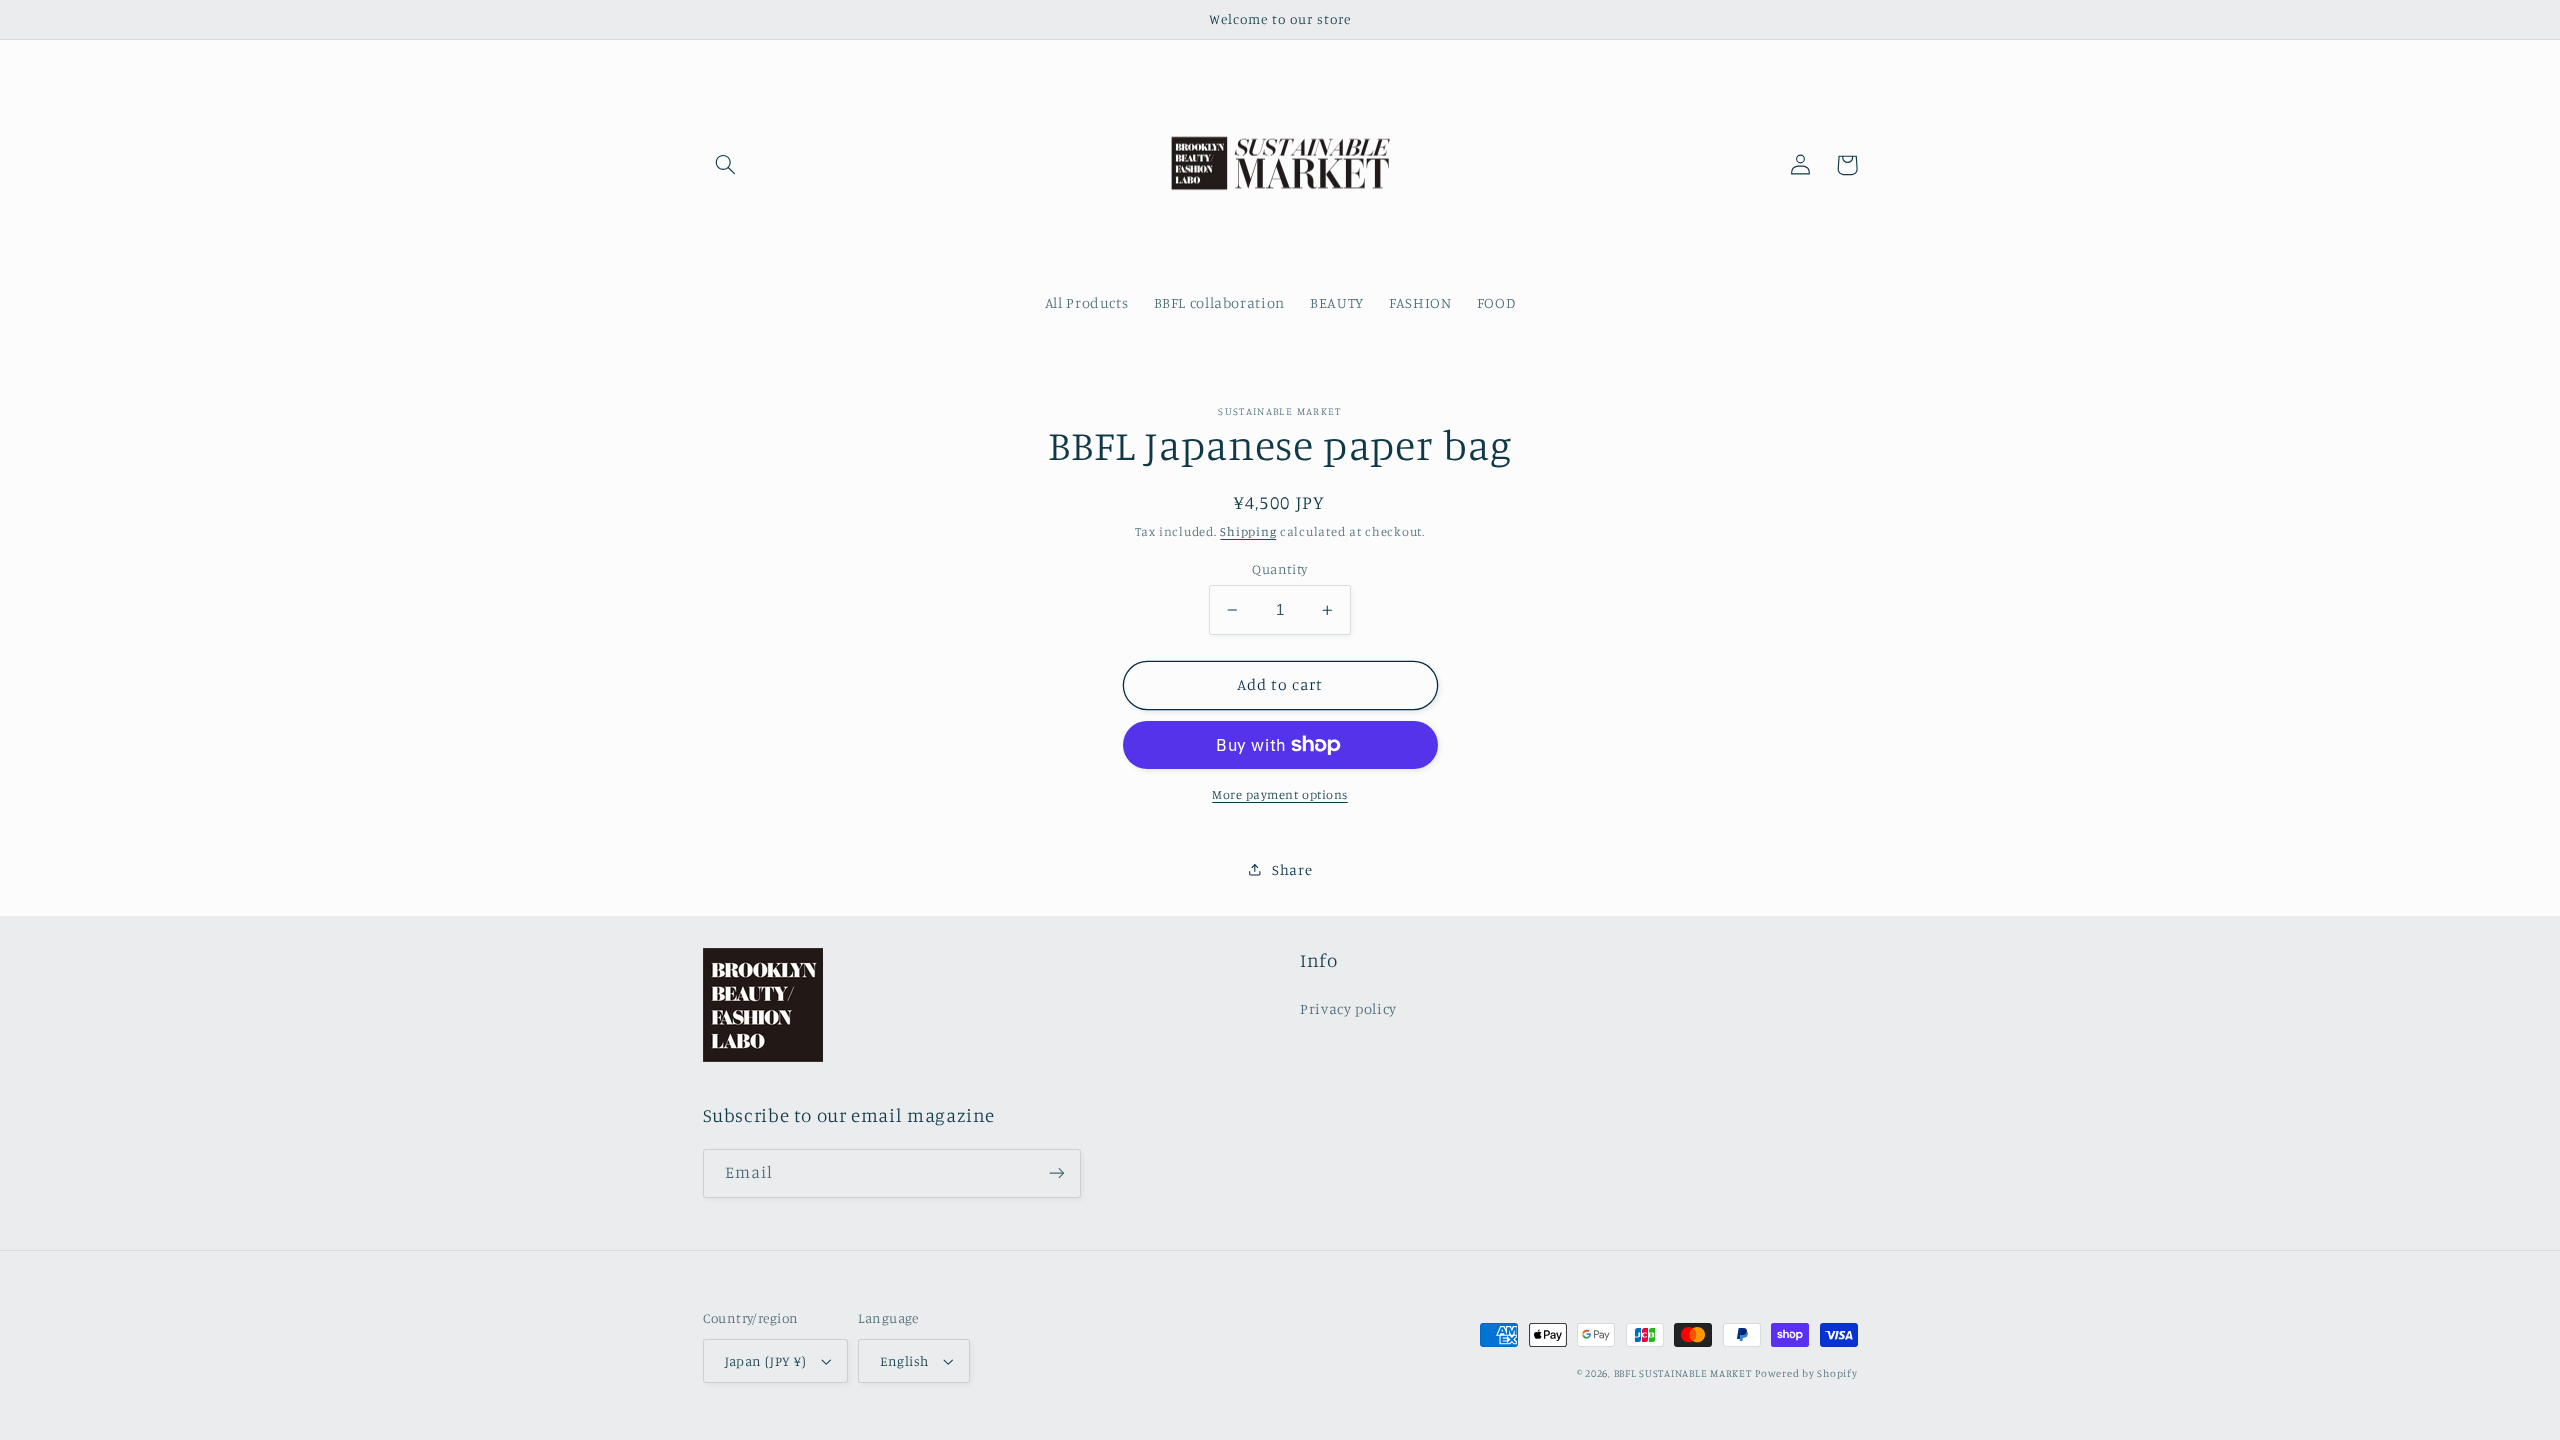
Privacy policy (1348, 1008)
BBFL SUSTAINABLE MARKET (1683, 1373)
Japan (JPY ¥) (765, 1361)
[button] (726, 165)
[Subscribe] (1056, 1173)
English (904, 1361)
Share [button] (1292, 869)
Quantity (1279, 569)
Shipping (1248, 531)
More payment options (1280, 794)
